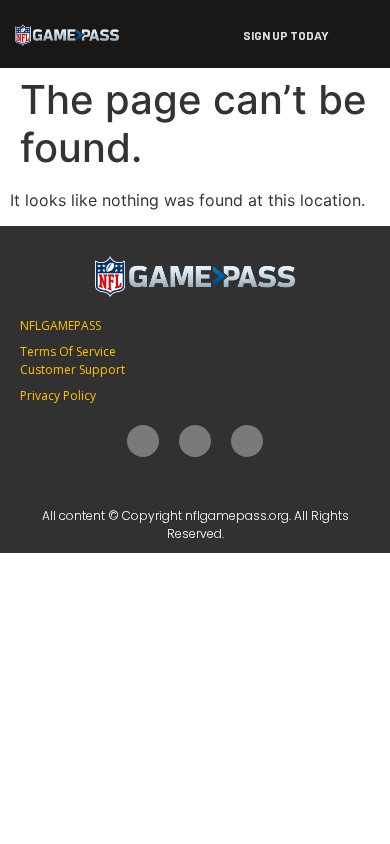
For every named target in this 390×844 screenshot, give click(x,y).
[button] (360, 34)
